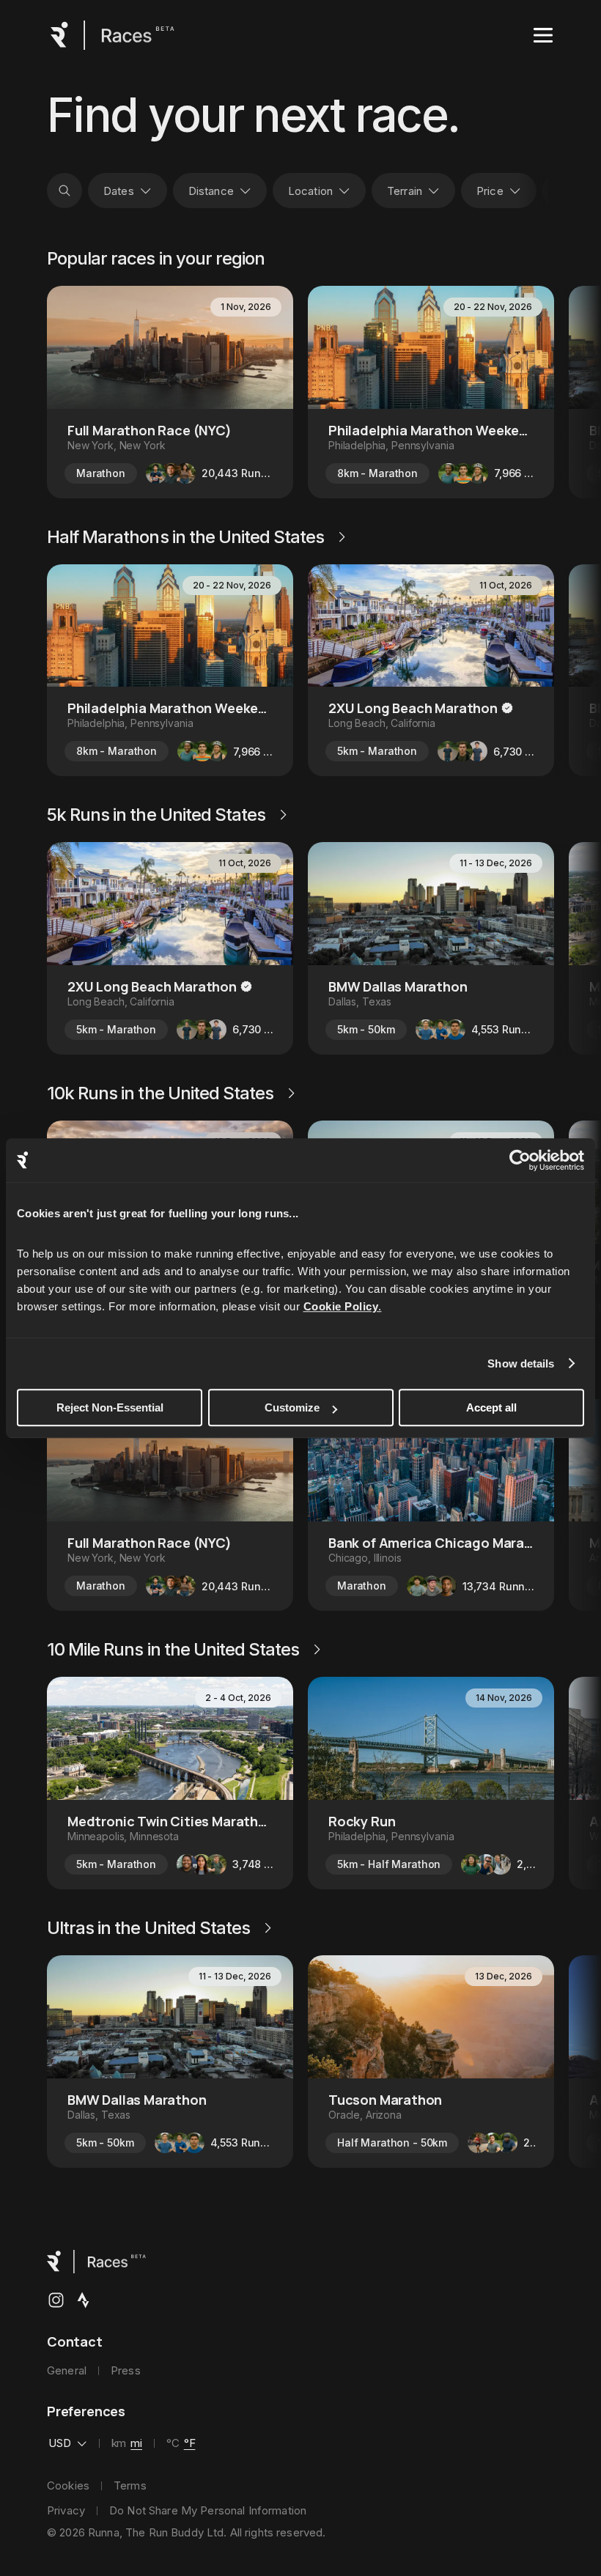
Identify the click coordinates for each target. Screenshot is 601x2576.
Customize (292, 1407)
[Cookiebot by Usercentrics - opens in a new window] (520, 1160)
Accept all (491, 1407)
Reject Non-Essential (110, 1407)
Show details (521, 1363)
